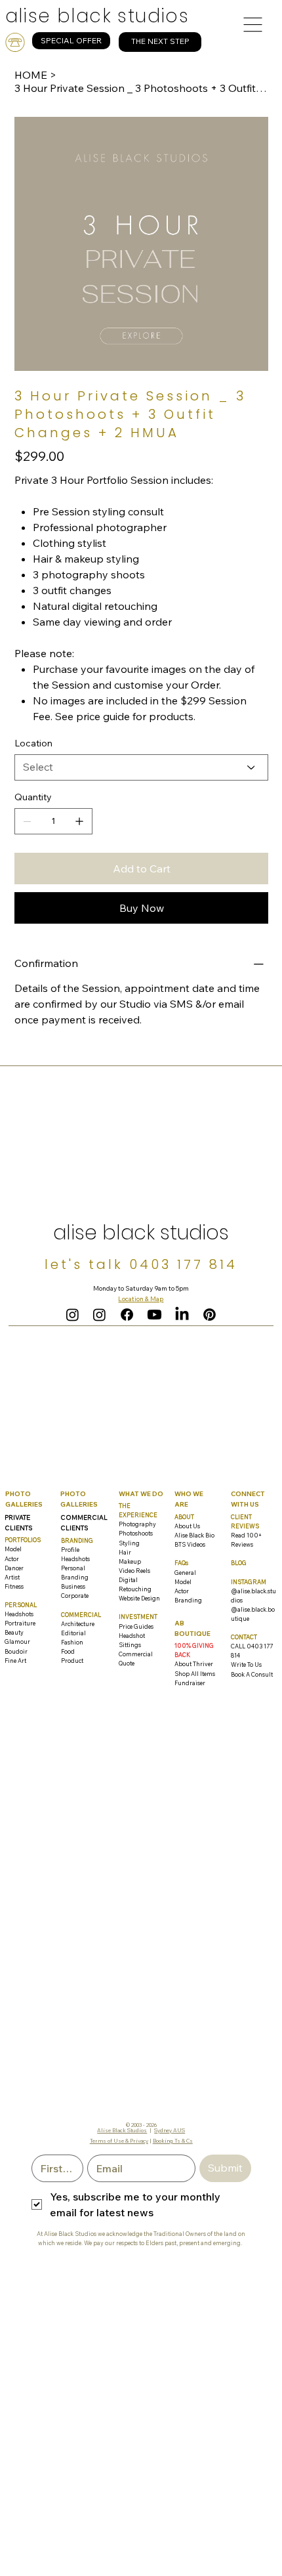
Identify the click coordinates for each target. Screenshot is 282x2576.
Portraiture (20, 1623)
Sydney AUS (170, 2130)
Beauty (14, 1632)
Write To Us (246, 1664)
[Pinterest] (210, 1315)
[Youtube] (154, 1315)
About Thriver (194, 1664)
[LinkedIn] (182, 1315)
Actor (12, 1559)
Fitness (14, 1586)
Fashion (72, 1642)
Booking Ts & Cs (173, 2141)
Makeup (130, 1561)
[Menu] (253, 24)
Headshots (19, 1614)
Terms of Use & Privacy (119, 2141)
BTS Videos (190, 1544)
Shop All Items (195, 1674)
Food (68, 1651)
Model (13, 1549)
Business (73, 1586)
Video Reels (134, 1571)
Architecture (78, 1624)
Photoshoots (136, 1533)
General (185, 1573)
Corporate (75, 1596)
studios (97, 16)
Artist (12, 1577)
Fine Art (15, 1661)
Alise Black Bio (194, 1535)
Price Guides (136, 1626)
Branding (188, 1600)
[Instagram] (72, 1315)
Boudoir (16, 1651)
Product (72, 1661)
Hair (125, 1552)
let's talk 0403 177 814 (141, 1264)
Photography (137, 1524)
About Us (187, 1526)
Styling (129, 1543)
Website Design (139, 1598)
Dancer (14, 1568)
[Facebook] (127, 1315)
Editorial (73, 1633)
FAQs (181, 1563)
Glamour (17, 1642)
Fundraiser (190, 1683)
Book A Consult (252, 1674)
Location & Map (141, 1299)
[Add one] (79, 821)
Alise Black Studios (122, 2130)
